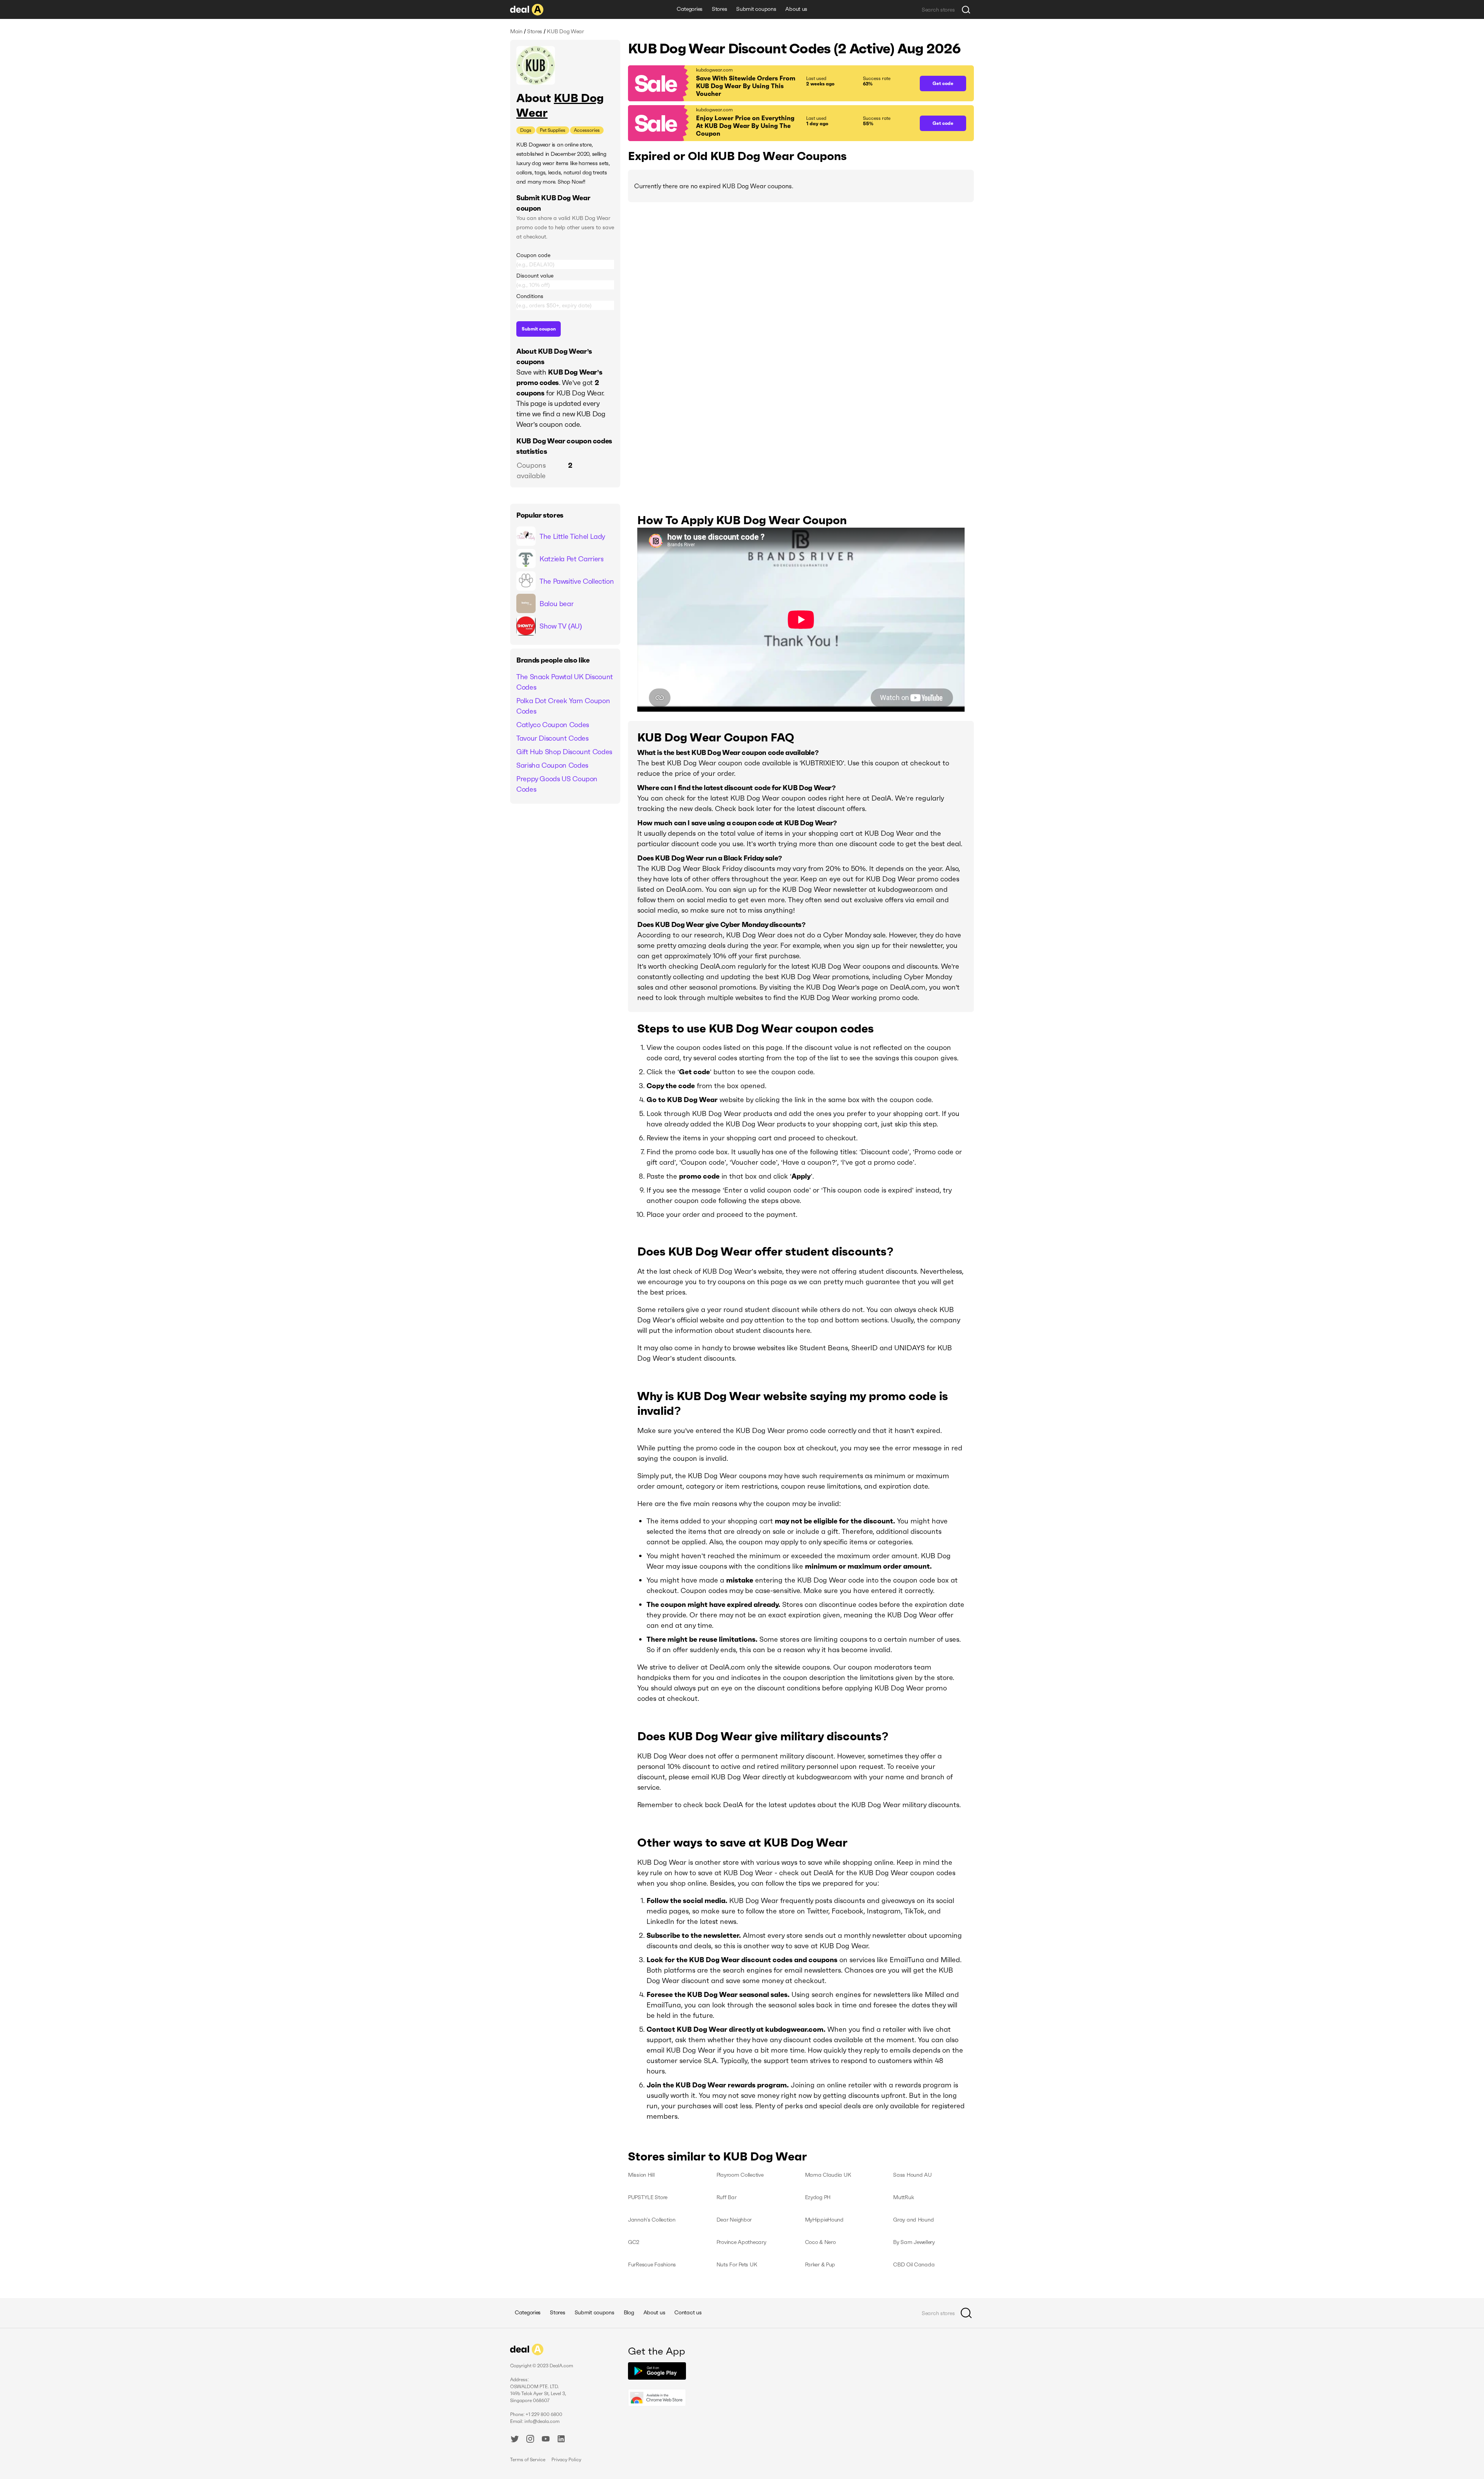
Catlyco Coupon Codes (553, 725)
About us (796, 9)
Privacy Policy (566, 2459)
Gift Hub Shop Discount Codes (564, 752)
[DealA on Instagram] (530, 2440)
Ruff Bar (727, 2197)
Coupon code (533, 255)
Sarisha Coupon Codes (552, 765)
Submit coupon (539, 329)
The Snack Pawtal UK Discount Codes (565, 682)
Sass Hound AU (912, 2175)
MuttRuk (903, 2197)
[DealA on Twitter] (515, 2440)
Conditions (530, 296)
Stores (719, 9)
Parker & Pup (820, 2264)
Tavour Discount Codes (552, 738)
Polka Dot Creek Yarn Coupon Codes (563, 706)
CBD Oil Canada (914, 2264)
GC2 (634, 2242)
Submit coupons (756, 9)
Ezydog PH (818, 2197)
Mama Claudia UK (828, 2175)
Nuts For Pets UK (737, 2264)
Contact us (688, 2312)
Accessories (587, 130)
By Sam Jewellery (914, 2242)
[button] (770, 83)
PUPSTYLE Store (648, 2197)
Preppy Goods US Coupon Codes (557, 784)
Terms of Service (528, 2459)
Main (516, 31)
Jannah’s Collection (652, 2220)
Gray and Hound (913, 2220)
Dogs (526, 130)
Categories (690, 9)
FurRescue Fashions (652, 2264)
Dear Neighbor (734, 2220)
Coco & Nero (820, 2242)
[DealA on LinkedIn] (561, 2440)
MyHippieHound (824, 2220)
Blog (629, 2312)
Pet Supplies (553, 130)
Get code (943, 83)
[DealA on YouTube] (546, 2440)
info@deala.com (542, 2421)
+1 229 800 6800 (544, 2414)
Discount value (535, 276)
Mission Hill (641, 2175)
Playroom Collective (740, 2175)
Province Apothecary (741, 2242)
